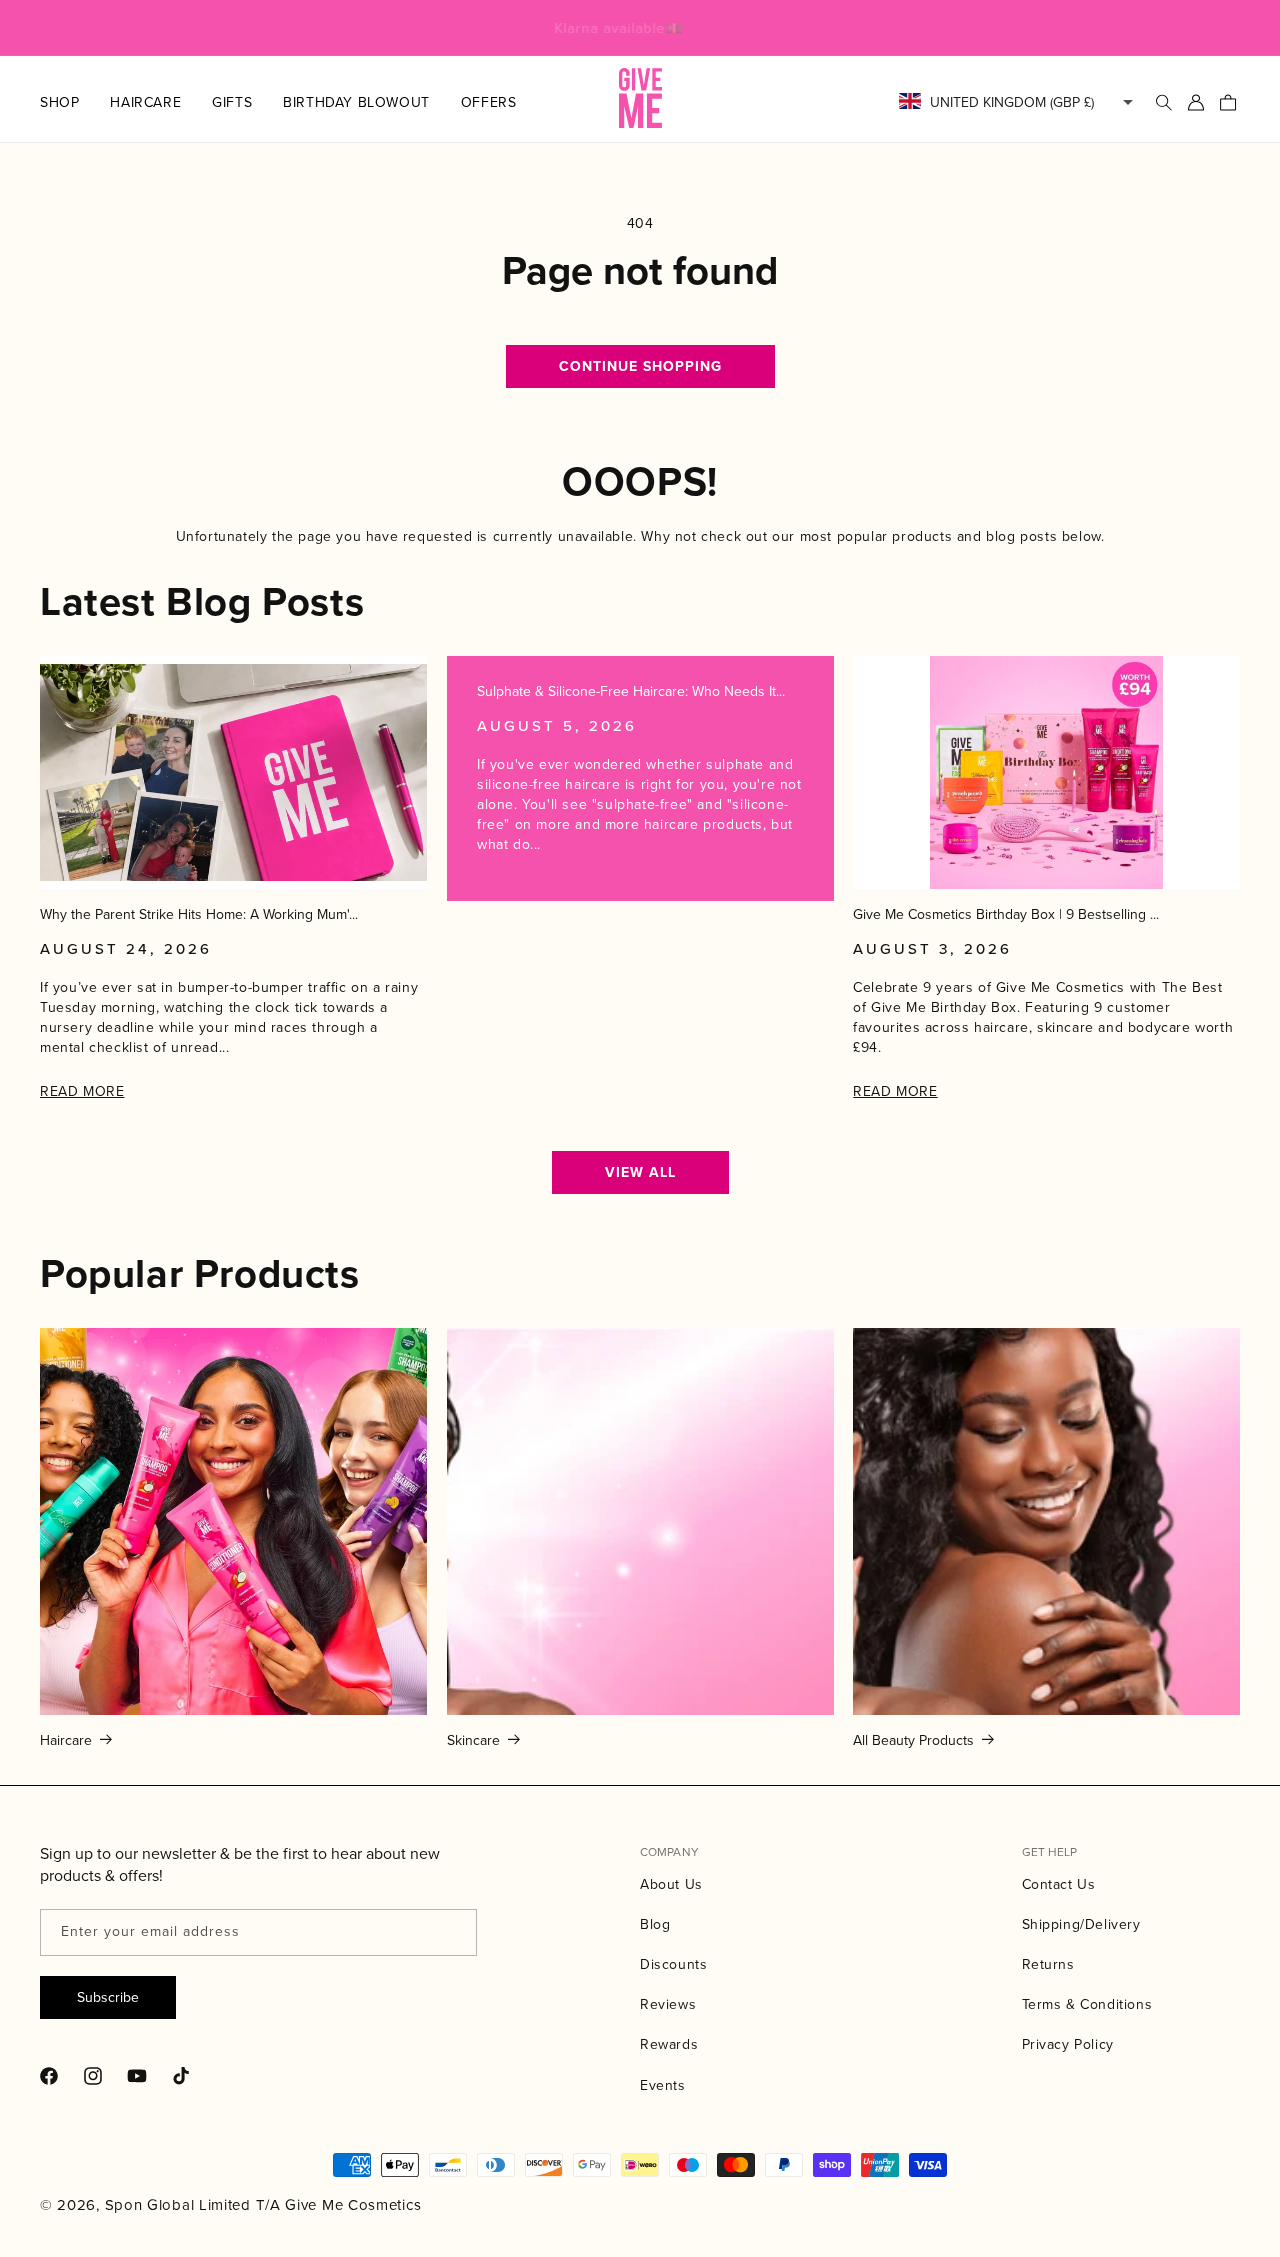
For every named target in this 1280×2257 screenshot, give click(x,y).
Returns (1048, 1964)
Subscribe (108, 1997)
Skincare (473, 1740)
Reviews (668, 2004)
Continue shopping (640, 366)
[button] (75, 102)
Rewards (669, 2044)
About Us (671, 1884)
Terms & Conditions (1087, 2004)
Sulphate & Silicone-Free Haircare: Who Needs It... (631, 691)
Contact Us (1059, 1884)
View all (640, 1172)
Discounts (673, 1964)
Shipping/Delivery (1081, 1924)
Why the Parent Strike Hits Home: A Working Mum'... (199, 914)
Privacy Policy (1068, 2044)
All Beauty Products (913, 1740)
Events (663, 2085)
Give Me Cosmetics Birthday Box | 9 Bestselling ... (1006, 914)
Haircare (66, 1740)
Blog (655, 1924)
